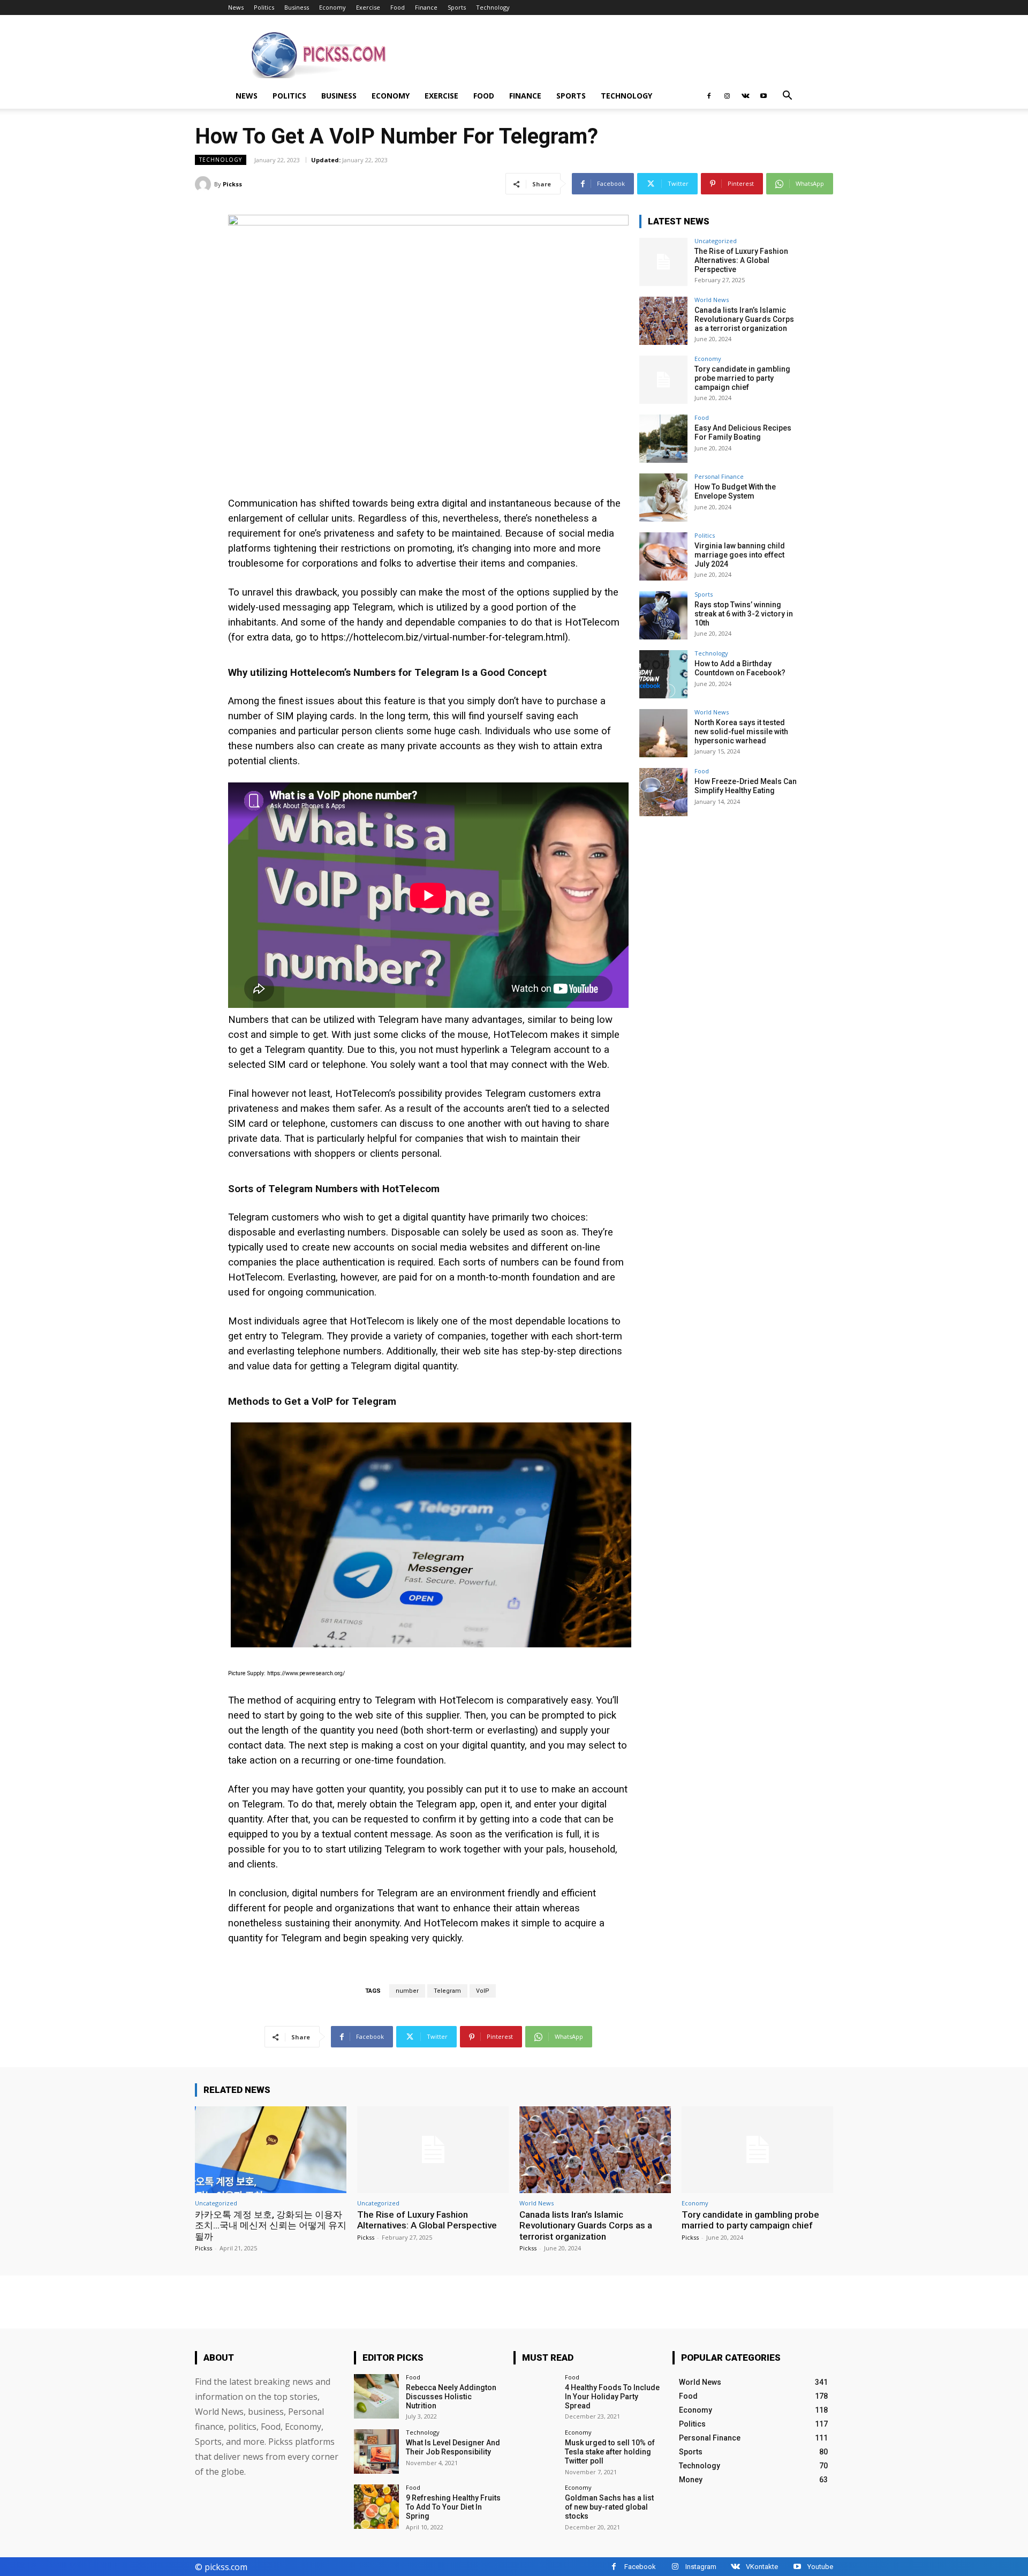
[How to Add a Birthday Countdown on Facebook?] (663, 674)
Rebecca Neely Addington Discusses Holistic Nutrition (451, 2397)
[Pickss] (205, 184)
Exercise (368, 7)
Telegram (447, 1991)
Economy (332, 7)
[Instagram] (727, 96)
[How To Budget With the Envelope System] (663, 498)
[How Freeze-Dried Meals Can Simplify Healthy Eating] (663, 792)
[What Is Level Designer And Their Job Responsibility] (376, 2451)
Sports (457, 7)
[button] (787, 97)
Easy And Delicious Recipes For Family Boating (743, 432)
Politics (264, 7)
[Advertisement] (605, 54)
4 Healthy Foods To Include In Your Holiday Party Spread (612, 2397)
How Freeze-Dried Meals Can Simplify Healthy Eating (746, 786)
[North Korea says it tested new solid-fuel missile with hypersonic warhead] (663, 733)
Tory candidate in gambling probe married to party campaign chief (742, 378)
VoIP (483, 1991)
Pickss (232, 184)
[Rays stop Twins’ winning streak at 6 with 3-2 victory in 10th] (663, 615)
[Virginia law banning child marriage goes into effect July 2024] (663, 556)
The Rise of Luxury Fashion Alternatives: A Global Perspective (741, 260)
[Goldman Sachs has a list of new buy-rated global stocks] (536, 2507)
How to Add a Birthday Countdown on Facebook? (740, 668)
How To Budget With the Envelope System (735, 491)
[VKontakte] (745, 96)
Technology (493, 7)
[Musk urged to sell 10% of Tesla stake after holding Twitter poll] (536, 2451)
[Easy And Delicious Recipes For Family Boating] (663, 439)
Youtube (820, 2567)
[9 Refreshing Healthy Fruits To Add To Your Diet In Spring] (376, 2507)
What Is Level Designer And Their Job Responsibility (453, 2447)
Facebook (640, 2567)
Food (398, 7)
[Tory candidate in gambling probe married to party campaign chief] (663, 380)
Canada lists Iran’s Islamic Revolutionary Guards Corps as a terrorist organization (744, 319)
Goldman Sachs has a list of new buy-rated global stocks (609, 2507)
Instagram (701, 2567)
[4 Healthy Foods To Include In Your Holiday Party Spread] (536, 2396)
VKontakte (762, 2567)
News (236, 7)
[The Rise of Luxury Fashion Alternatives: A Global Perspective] (663, 262)
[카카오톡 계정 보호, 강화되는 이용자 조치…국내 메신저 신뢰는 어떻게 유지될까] (271, 2149)
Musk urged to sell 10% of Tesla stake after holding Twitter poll (610, 2452)
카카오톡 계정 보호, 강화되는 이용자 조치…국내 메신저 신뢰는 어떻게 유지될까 (271, 2225)
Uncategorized (716, 241)
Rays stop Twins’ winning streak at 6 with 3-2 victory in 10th (744, 614)
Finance (426, 7)
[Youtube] (764, 96)
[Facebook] (709, 96)
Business (297, 7)
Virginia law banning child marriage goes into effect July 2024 (740, 555)
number (407, 1991)
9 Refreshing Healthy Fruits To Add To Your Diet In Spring (453, 2507)
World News (712, 300)
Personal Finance (719, 476)
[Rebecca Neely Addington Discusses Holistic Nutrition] (376, 2396)
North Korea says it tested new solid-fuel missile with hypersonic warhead (741, 732)
